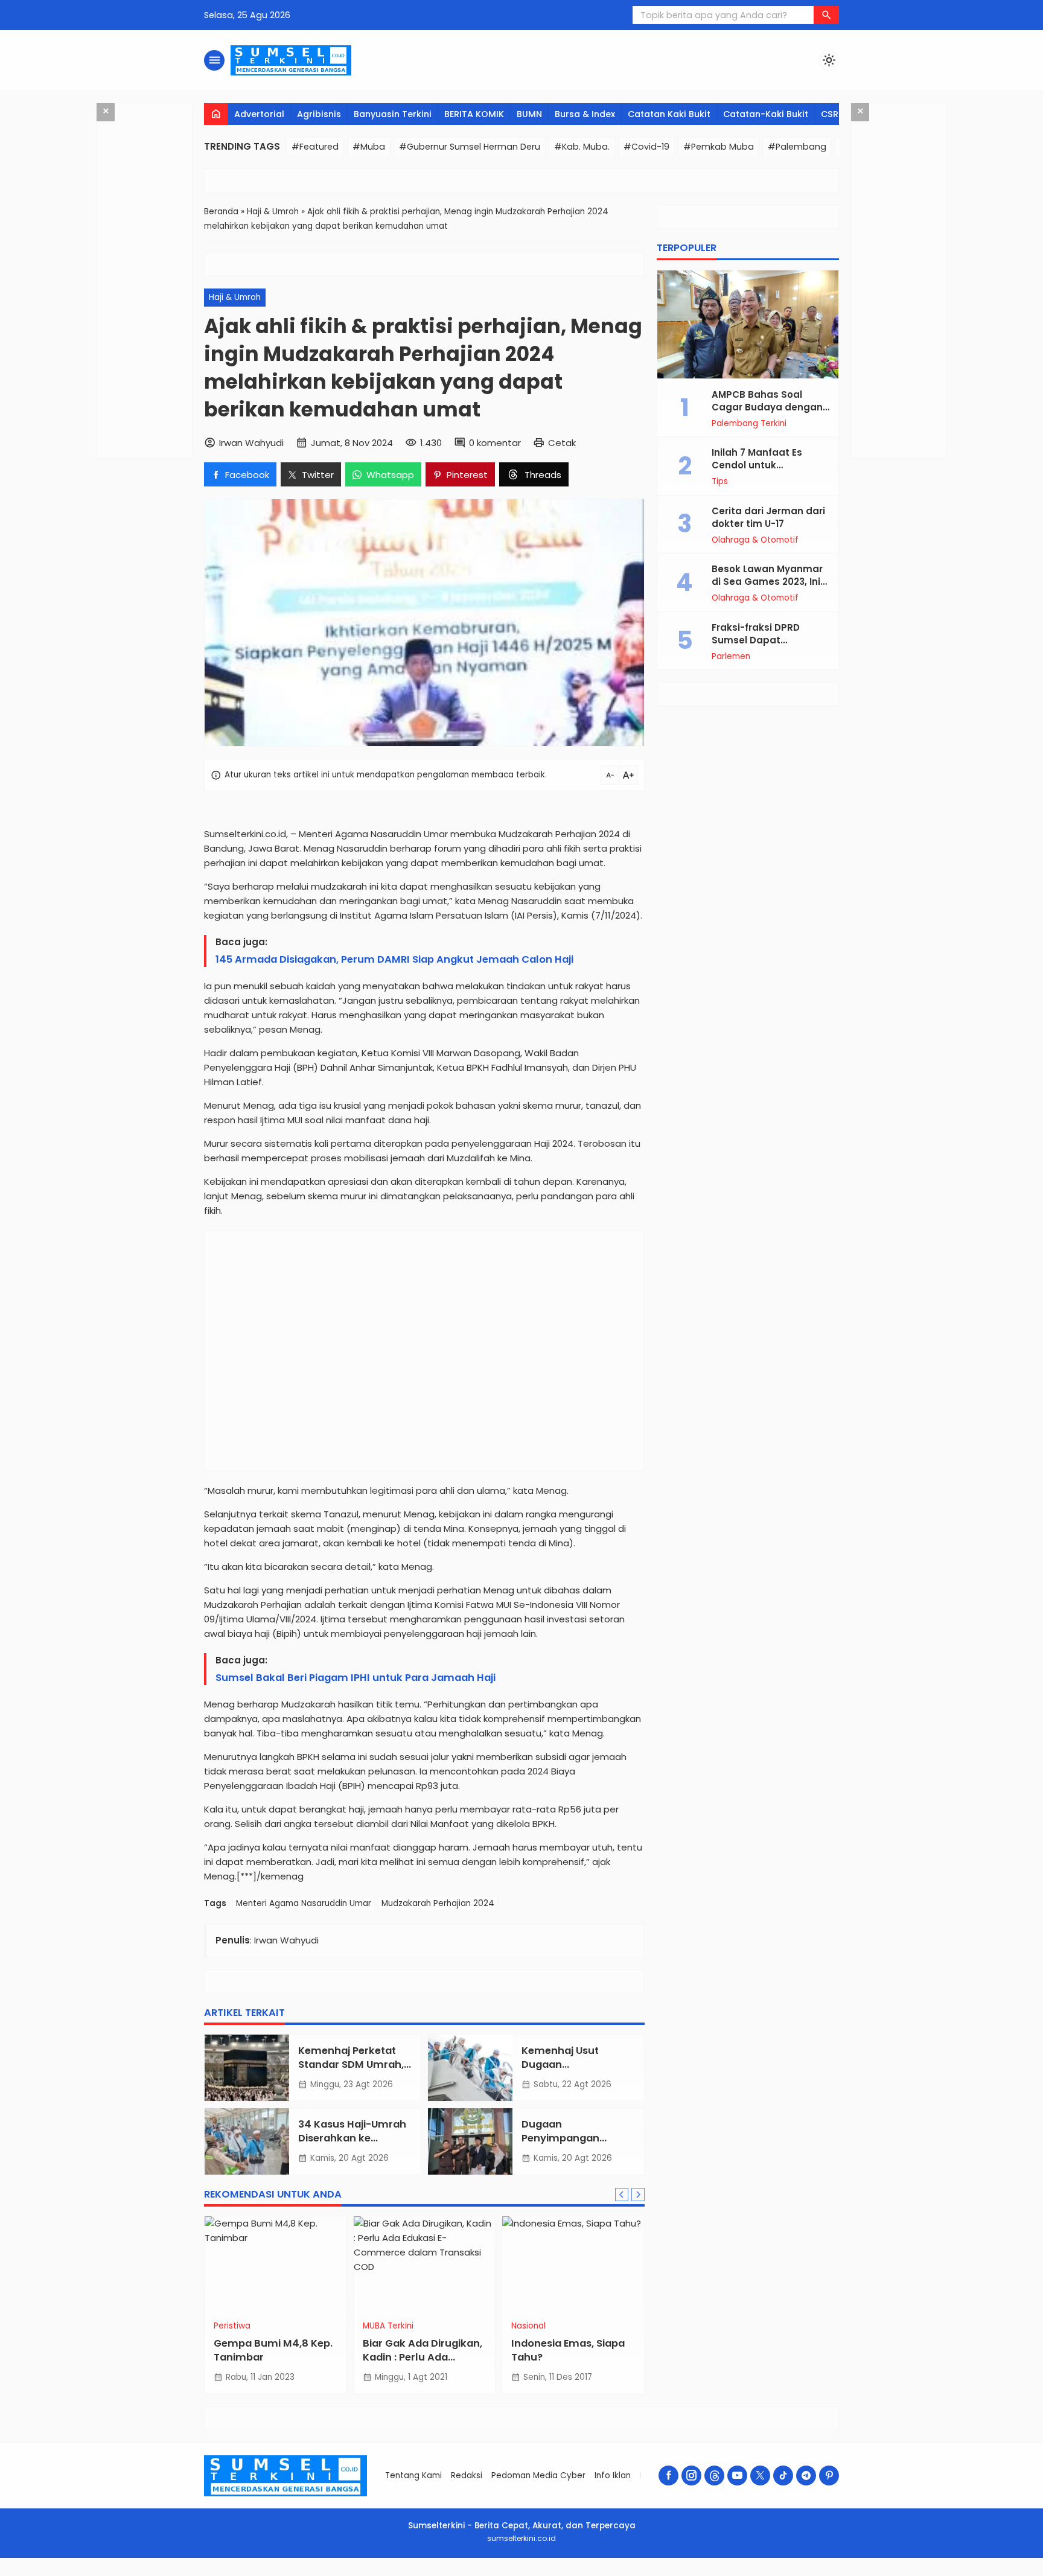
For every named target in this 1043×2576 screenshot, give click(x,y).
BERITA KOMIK (474, 114)
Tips (720, 482)
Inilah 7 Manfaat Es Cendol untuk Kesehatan (757, 465)
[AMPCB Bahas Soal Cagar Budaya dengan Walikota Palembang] (748, 324)
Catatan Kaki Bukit (669, 114)
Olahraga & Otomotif (755, 540)
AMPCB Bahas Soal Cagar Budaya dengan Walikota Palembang (767, 406)
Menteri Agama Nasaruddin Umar (304, 1903)
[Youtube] (737, 2476)
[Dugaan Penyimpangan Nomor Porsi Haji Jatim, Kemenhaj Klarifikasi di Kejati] (470, 2141)
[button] (826, 15)
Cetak (562, 443)
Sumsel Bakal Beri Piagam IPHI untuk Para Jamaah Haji (356, 1678)
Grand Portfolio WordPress (422, 2573)
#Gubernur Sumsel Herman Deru (470, 147)
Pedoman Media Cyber (538, 2476)
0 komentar (495, 443)
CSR (830, 114)
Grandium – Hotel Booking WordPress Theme (492, 2573)
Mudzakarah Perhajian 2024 (438, 1903)
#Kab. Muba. (582, 147)
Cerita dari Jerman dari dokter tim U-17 (768, 517)
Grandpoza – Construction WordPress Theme (521, 2573)
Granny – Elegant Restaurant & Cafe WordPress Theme (624, 2573)
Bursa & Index (585, 114)
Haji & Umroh (235, 297)
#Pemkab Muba (719, 147)
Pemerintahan (478, 2326)
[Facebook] (668, 2476)
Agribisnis (319, 114)
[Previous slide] (622, 2195)
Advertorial (259, 114)
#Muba (369, 147)
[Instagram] (691, 2476)
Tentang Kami (413, 2476)
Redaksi (467, 2476)
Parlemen (731, 656)
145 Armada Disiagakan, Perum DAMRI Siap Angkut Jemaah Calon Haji (394, 959)
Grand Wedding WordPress (468, 2573)
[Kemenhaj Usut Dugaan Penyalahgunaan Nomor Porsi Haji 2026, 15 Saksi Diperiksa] (470, 2068)
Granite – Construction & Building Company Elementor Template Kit (557, 2573)
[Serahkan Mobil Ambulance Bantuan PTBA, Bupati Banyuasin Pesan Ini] (512, 2265)
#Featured (315, 147)
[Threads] (714, 2476)
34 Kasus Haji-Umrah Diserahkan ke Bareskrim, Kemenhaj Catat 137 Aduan (353, 2145)
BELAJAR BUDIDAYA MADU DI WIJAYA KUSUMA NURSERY (349, 2357)
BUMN (529, 114)
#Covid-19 (646, 147)
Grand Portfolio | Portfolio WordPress (400, 2573)
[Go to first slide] (638, 2195)
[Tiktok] (783, 2476)
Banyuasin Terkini (393, 114)
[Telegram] (806, 2476)
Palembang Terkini (749, 423)
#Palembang (797, 147)
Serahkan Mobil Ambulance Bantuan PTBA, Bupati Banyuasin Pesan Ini (510, 2364)
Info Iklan (613, 2476)
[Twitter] (760, 2476)
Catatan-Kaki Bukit (766, 114)
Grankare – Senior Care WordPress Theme (592, 2573)
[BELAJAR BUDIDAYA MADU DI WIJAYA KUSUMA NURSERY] (363, 2265)
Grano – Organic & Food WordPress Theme (655, 2573)
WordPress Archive (381, 2573)
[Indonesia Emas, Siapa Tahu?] (214, 2265)
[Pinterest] (829, 2476)
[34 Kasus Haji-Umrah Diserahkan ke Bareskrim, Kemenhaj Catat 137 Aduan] (247, 2141)
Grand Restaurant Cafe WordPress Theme (445, 2573)
